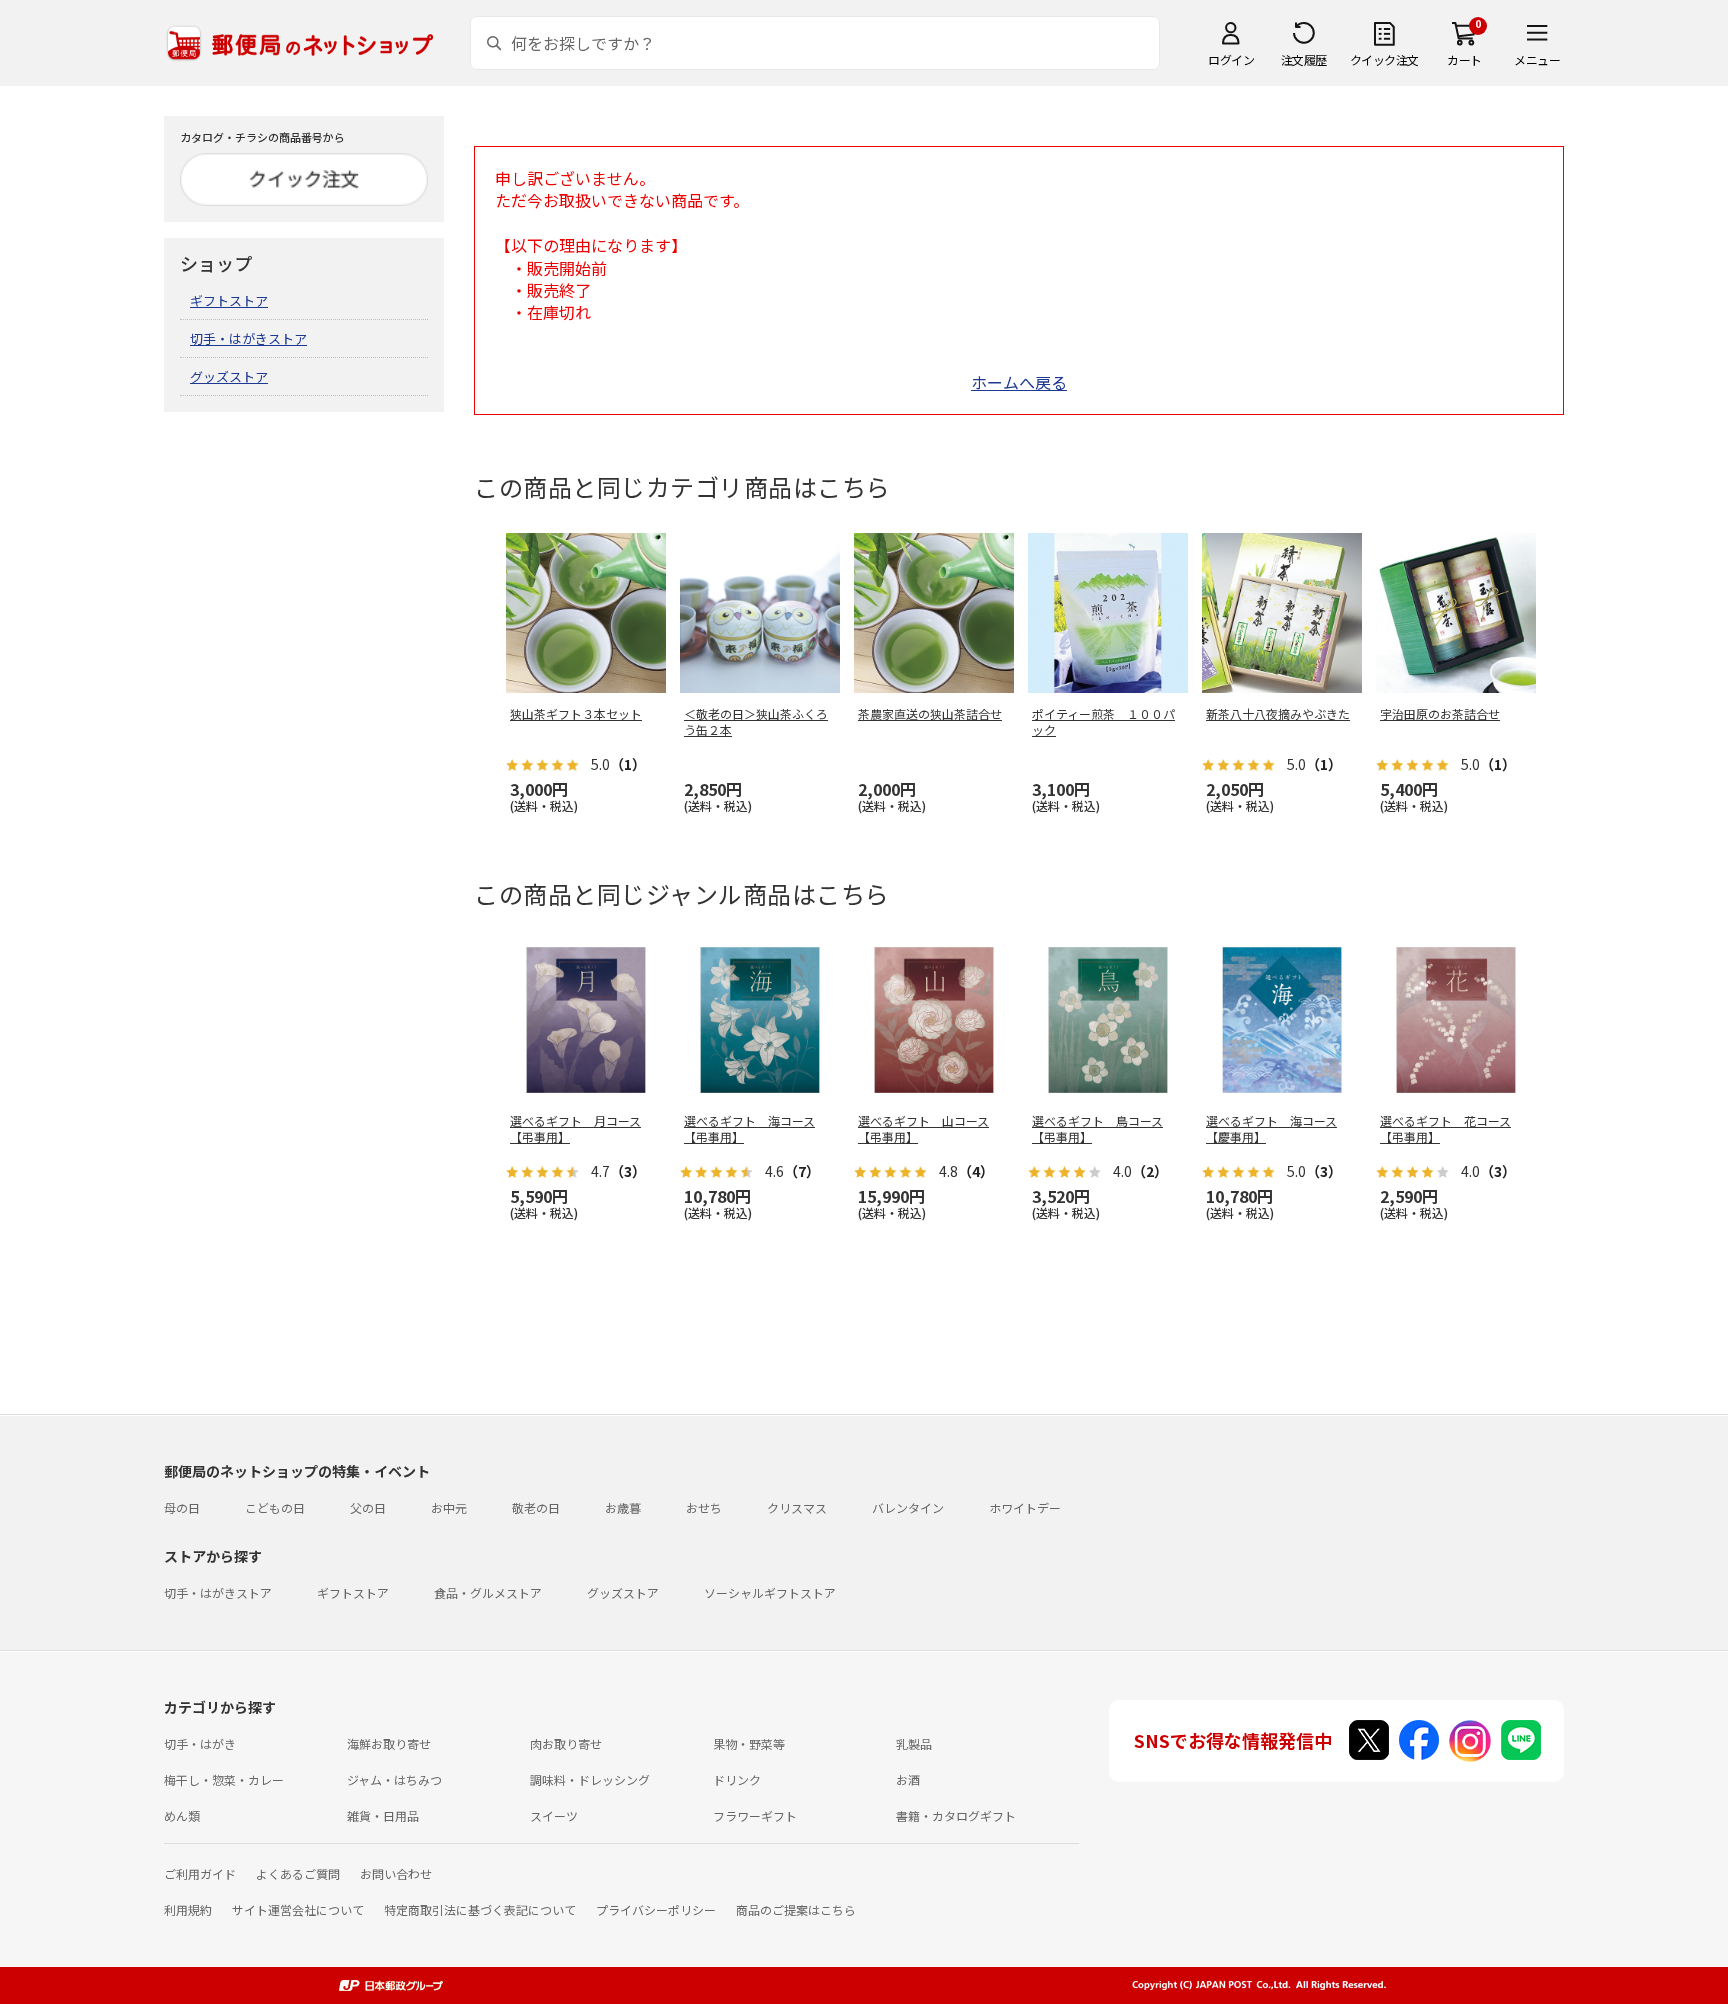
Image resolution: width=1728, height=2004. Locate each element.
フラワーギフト (755, 1815)
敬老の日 (536, 1507)
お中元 (449, 1507)
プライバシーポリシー (656, 1909)
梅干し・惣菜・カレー (224, 1779)
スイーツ (554, 1815)
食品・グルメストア (488, 1592)
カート (1464, 59)
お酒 (908, 1779)
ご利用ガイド (200, 1873)
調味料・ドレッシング (590, 1779)
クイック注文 (1384, 59)
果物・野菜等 (749, 1743)
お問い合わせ (396, 1873)
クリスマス (797, 1507)
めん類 (182, 1815)
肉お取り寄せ (566, 1743)
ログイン (1231, 59)
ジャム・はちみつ (394, 1779)
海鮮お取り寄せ (389, 1743)
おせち (704, 1507)
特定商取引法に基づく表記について (480, 1909)
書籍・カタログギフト (956, 1815)
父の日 (368, 1507)
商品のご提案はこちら (796, 1909)
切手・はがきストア (248, 338)
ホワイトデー (1025, 1507)
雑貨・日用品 (383, 1815)
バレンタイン (908, 1507)
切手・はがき (200, 1743)
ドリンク (737, 1779)
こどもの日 (275, 1507)
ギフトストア (229, 300)
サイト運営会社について (298, 1909)
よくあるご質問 (298, 1873)
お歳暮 (623, 1507)
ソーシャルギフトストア (770, 1592)
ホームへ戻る (1019, 382)
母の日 (182, 1507)
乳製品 (914, 1743)
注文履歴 (1304, 59)
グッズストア (229, 376)
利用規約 (188, 1909)
